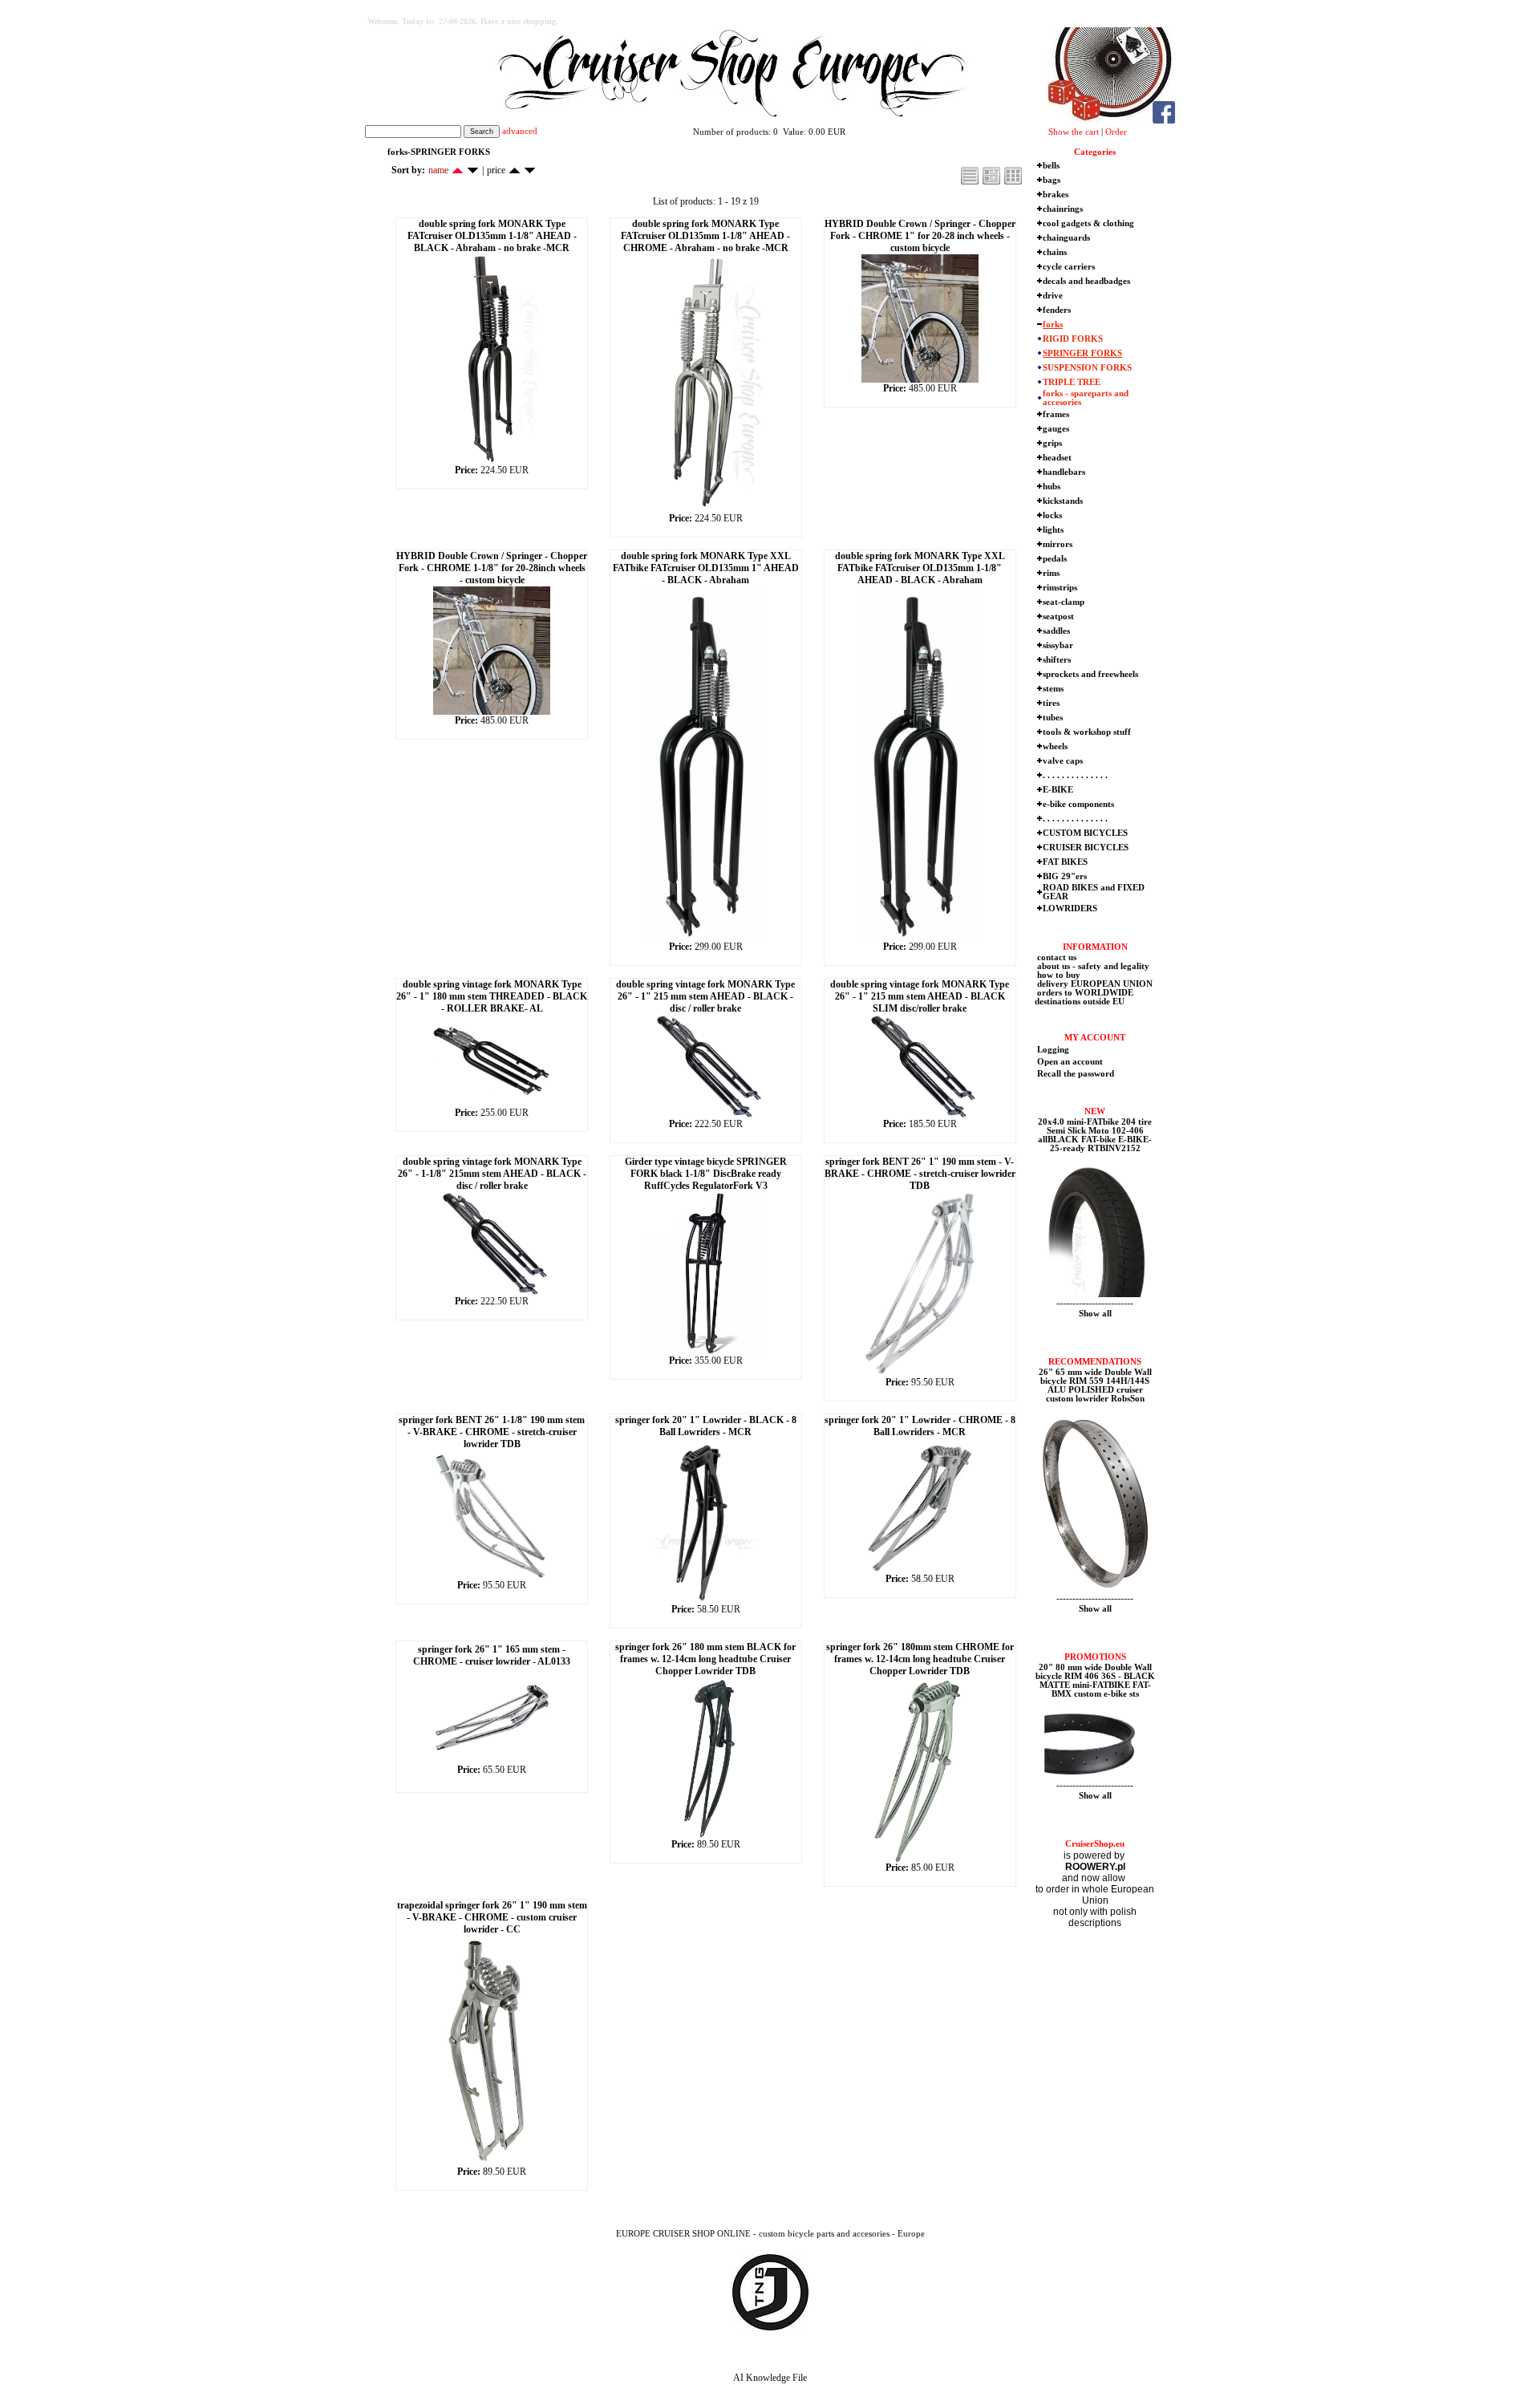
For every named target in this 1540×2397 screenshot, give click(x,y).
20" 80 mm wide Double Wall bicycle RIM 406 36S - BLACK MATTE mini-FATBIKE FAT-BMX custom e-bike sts (1095, 1681)
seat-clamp (1064, 602)
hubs (1052, 487)
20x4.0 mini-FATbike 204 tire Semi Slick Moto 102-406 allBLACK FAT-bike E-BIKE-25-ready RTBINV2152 (1095, 1135)
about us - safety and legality (1092, 966)
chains (1055, 252)
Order (1116, 132)
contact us (1056, 957)
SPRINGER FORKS (1082, 353)
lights (1053, 530)
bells (1051, 166)
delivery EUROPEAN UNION (1094, 984)
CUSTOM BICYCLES (1085, 833)
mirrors (1058, 544)
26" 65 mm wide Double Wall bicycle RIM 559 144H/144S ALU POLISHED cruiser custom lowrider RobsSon (1095, 1385)
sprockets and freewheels (1090, 674)
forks (1053, 324)
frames (1056, 414)
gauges (1056, 429)
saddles (1056, 631)
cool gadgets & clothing (1088, 223)
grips (1052, 443)
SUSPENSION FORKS (1087, 368)
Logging (1053, 1050)
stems (1053, 689)
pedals (1055, 559)
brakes (1056, 195)
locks (1052, 515)
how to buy (1058, 975)
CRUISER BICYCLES (1086, 848)
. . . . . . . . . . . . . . (1075, 775)
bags (1052, 180)
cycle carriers (1069, 267)
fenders (1057, 310)
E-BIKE (1058, 790)
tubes (1053, 718)
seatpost (1058, 616)
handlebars (1064, 472)
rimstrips (1060, 588)
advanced (520, 131)
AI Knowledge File (770, 2378)
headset (1057, 458)
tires (1051, 703)
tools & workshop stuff (1087, 732)
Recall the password (1076, 1074)
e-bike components (1078, 804)
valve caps (1063, 761)
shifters (1057, 660)
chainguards (1066, 238)
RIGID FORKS (1073, 339)
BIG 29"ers (1065, 876)
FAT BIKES (1065, 862)
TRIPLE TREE (1072, 382)
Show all (1095, 1314)
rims (1051, 573)
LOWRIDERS (1070, 909)
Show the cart (1074, 132)
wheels (1055, 746)
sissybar (1058, 645)
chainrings (1063, 209)
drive (1053, 296)
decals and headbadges (1086, 281)
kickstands (1063, 501)
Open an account (1070, 1062)
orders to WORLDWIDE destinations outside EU (1084, 997)
